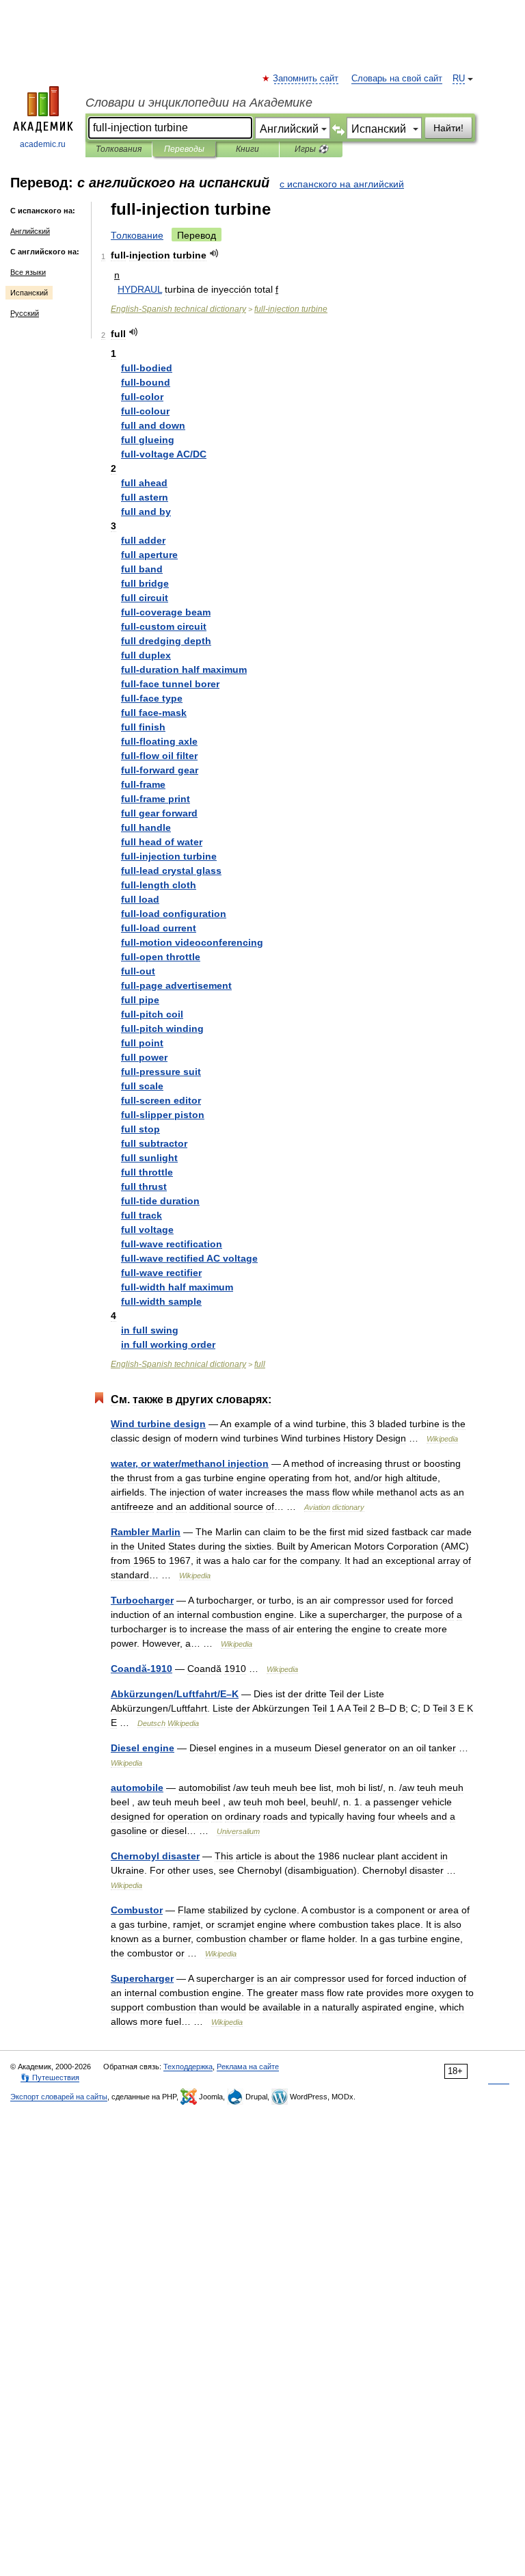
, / (190, 1463)
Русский (25, 313)
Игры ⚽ (311, 149)
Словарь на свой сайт (397, 79)
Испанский (29, 293)
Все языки (28, 272)
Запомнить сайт (306, 79)
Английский (30, 231)
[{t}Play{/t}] (214, 253)
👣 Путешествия (50, 2077)
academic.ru (43, 144)
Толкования (119, 149)
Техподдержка (188, 2067)
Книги (247, 149)
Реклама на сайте (248, 2067)
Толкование (137, 235)
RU (459, 79)
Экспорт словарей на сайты (59, 2097)
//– (175, 1694)
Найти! (448, 128)
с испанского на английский (342, 184)
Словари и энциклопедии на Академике (199, 103)
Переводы (184, 149)
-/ (164, 454)
